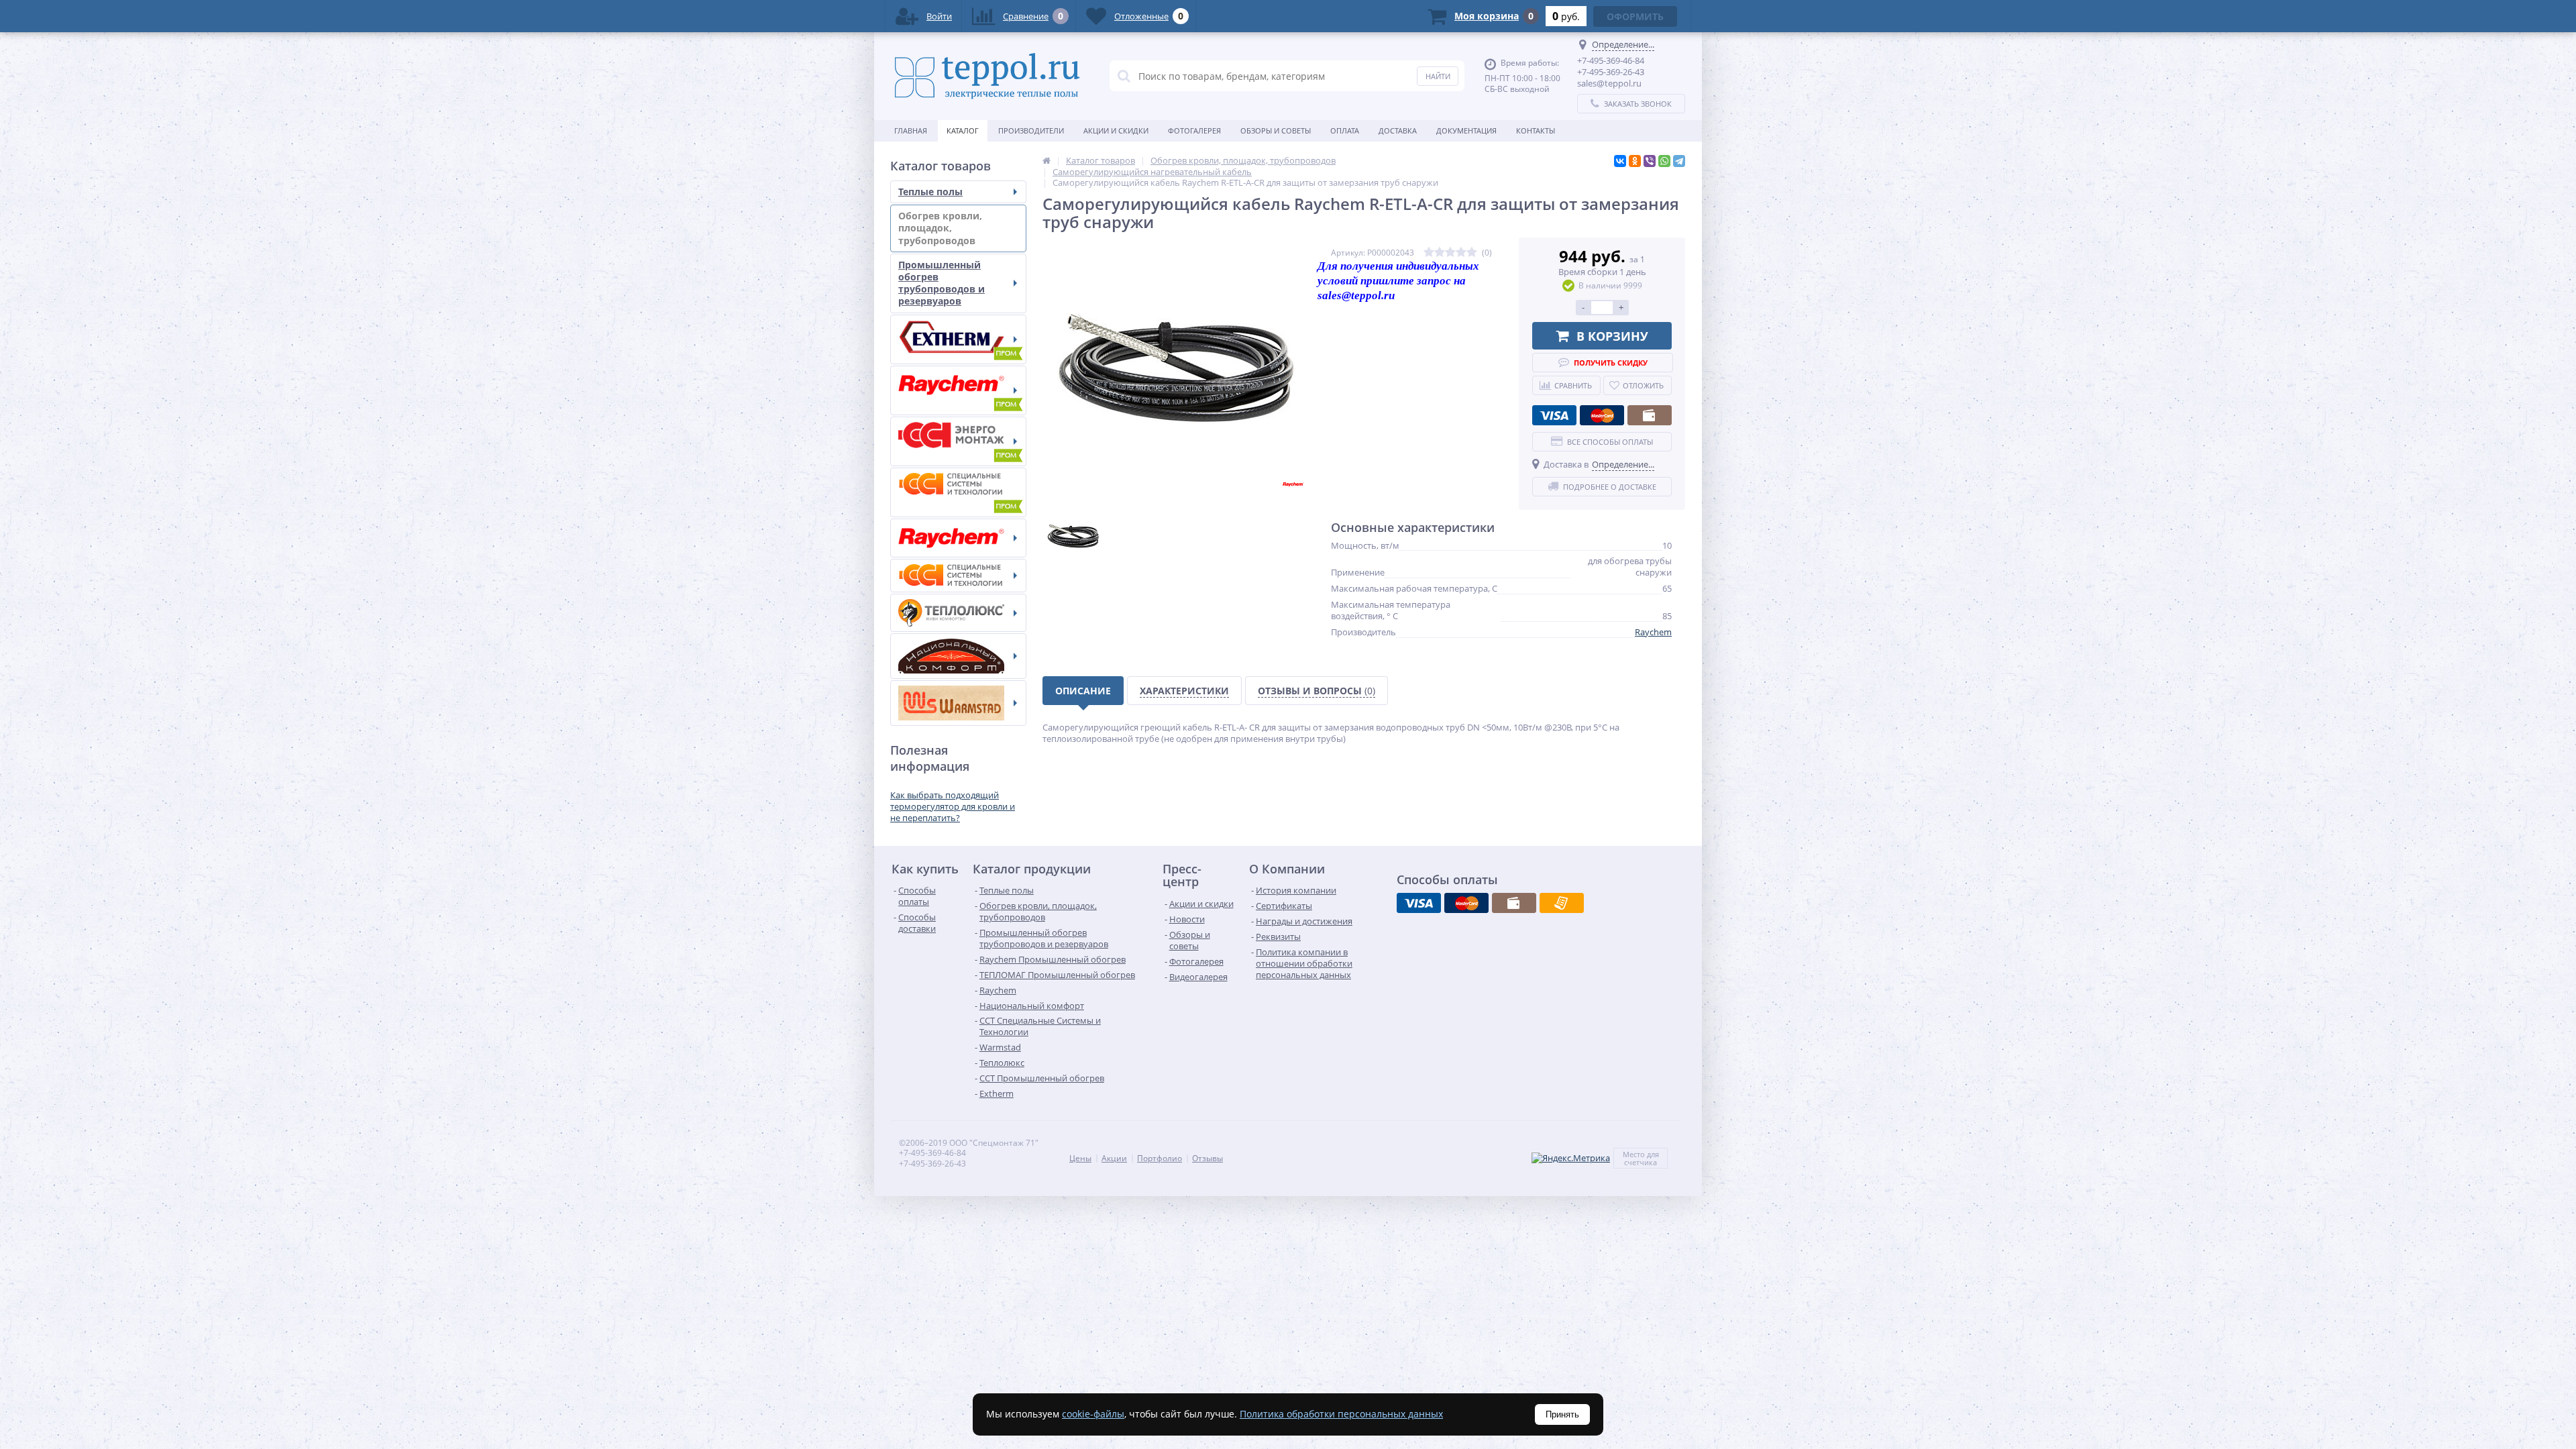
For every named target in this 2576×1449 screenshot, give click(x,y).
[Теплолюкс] (958, 613)
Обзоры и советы (1276, 130)
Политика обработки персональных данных (1341, 1414)
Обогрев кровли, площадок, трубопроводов (940, 228)
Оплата (1345, 130)
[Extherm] (958, 339)
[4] (1461, 253)
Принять (1562, 1414)
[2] (1440, 253)
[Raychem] (958, 538)
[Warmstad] (958, 703)
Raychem (1653, 632)
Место (1634, 1154)
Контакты (1536, 130)
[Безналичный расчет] (1562, 903)
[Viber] (1650, 161)
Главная (911, 130)
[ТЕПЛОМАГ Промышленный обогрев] (958, 441)
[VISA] (1554, 415)
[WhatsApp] (1664, 161)
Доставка (1398, 130)
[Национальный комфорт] (958, 656)
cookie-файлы (1093, 1414)
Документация (1466, 130)
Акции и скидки (1116, 130)
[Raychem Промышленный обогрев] (958, 390)
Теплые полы (930, 192)
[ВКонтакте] (1620, 161)
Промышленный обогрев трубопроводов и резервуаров (942, 283)
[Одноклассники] (1635, 161)
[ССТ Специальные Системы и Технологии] (958, 576)
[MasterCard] (1602, 415)
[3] (1450, 253)
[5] (1472, 253)
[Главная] (1046, 160)
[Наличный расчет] (1650, 415)
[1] (1429, 253)
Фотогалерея (1194, 130)
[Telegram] (1679, 161)
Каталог (963, 130)
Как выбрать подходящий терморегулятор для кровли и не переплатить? (953, 806)
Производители (1031, 130)
